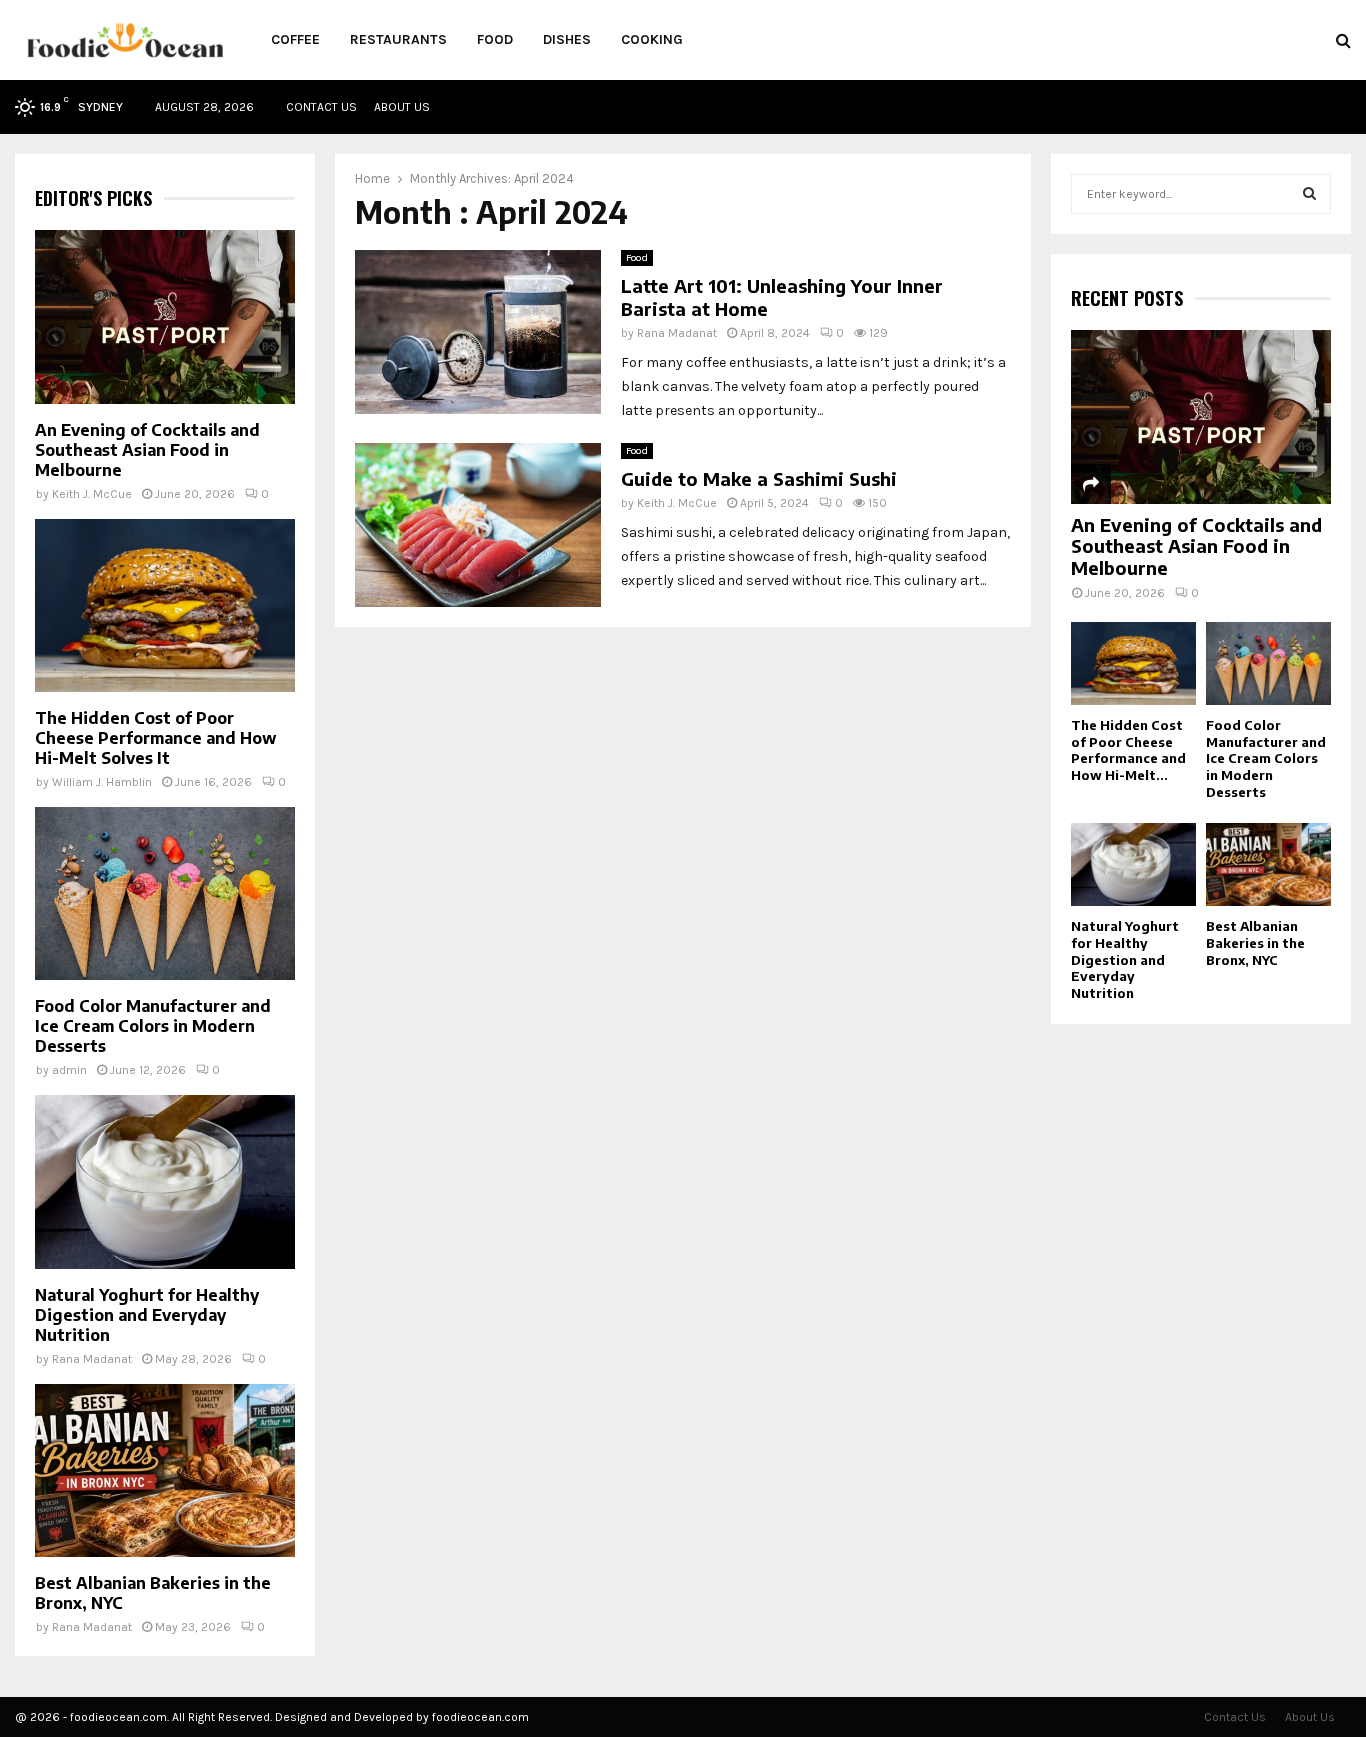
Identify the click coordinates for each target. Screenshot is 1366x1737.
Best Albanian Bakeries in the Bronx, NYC (1255, 943)
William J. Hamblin (102, 782)
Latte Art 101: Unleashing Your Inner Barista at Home (782, 297)
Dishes (567, 39)
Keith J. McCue (677, 503)
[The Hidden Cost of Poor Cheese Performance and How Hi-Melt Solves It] (165, 605)
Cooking (652, 39)
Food (495, 39)
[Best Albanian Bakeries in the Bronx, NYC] (165, 1470)
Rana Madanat (677, 333)
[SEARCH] (1309, 194)
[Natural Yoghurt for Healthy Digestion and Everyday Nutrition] (165, 1181)
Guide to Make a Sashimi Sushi (759, 478)
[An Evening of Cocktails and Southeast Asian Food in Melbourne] (165, 316)
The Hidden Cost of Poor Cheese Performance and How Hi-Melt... (1128, 750)
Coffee (295, 39)
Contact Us (321, 107)
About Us (402, 107)
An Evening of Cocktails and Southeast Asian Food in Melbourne (147, 450)
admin (69, 1070)
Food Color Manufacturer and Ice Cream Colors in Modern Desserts (153, 1026)
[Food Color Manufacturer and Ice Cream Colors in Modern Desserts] (165, 893)
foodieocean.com (480, 1717)
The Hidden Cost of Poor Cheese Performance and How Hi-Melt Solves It (155, 738)
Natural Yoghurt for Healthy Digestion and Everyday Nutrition (147, 1315)
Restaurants (398, 39)
